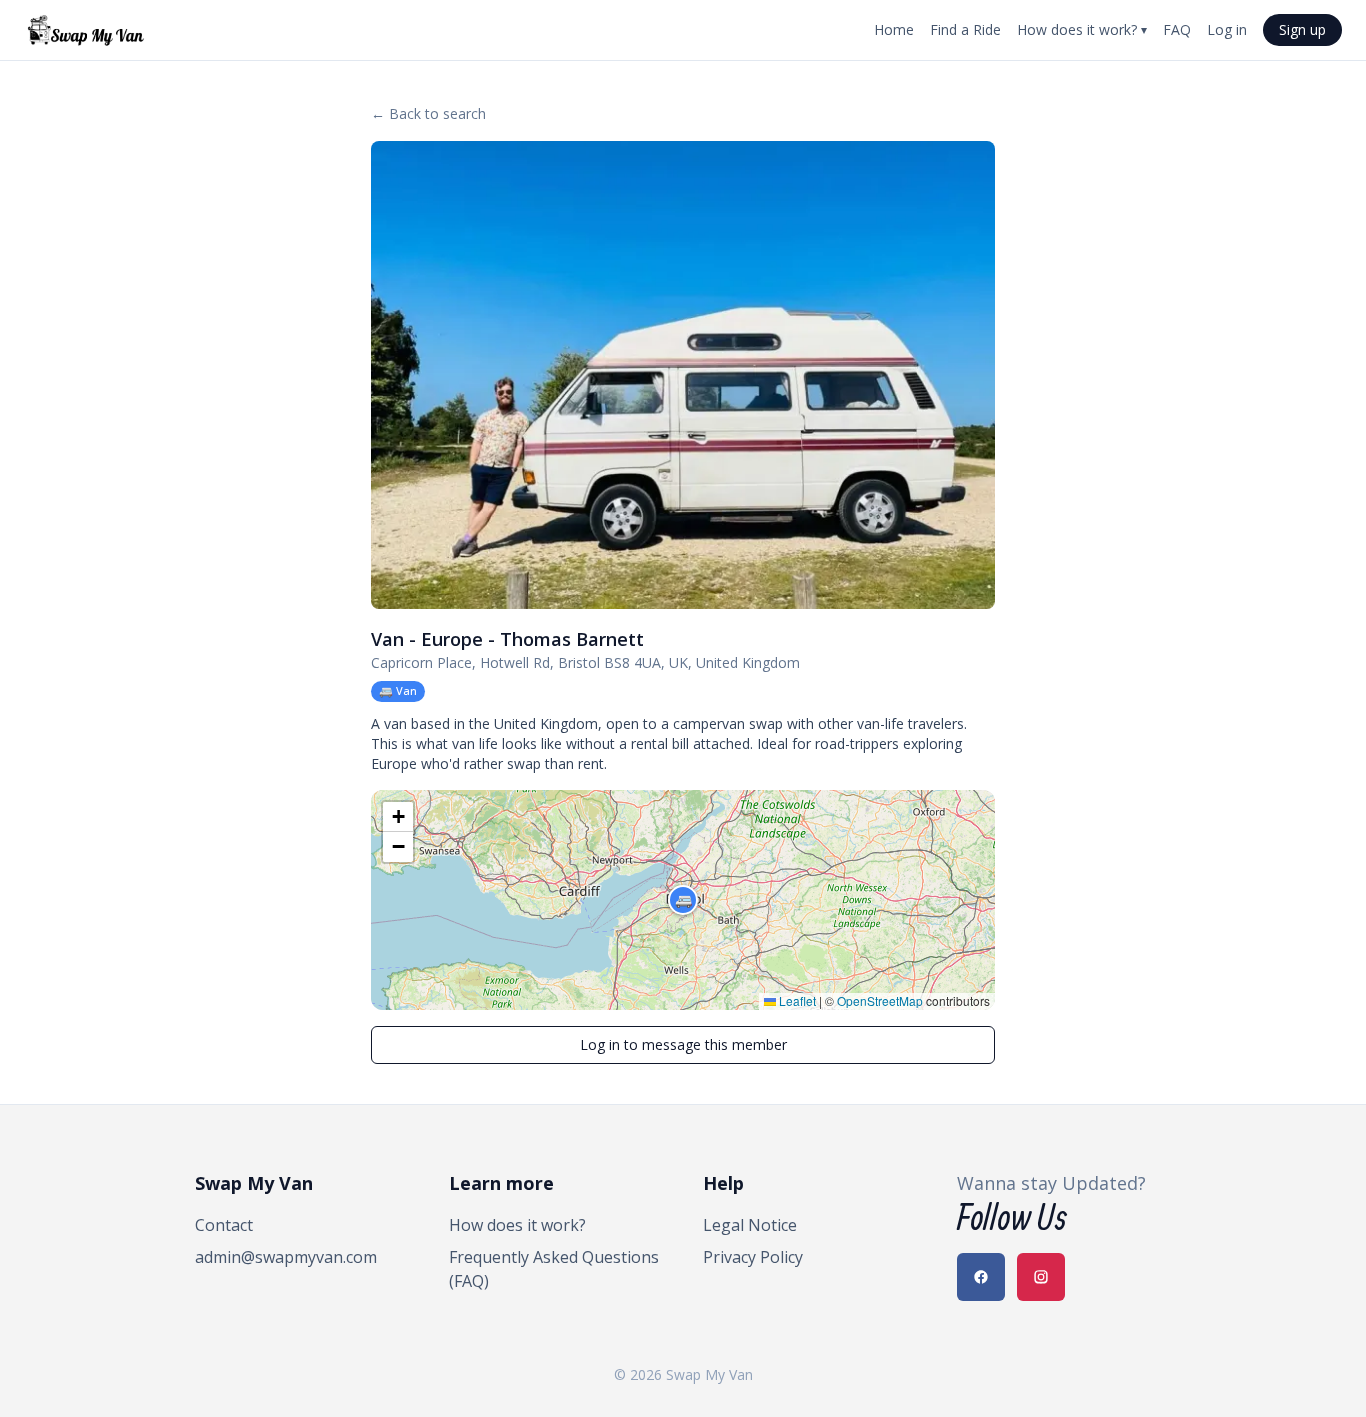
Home (894, 29)
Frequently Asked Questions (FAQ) (554, 1269)
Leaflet (796, 1000)
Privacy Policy (753, 1257)
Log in (1227, 29)
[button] (683, 900)
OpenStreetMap (880, 1000)
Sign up (1302, 29)
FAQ (1177, 29)
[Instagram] (1041, 1277)
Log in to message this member (683, 1044)
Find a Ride (965, 29)
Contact (224, 1225)
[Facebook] (981, 1277)
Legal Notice (750, 1225)
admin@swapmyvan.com (286, 1257)
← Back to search (428, 113)
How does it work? (1082, 29)
